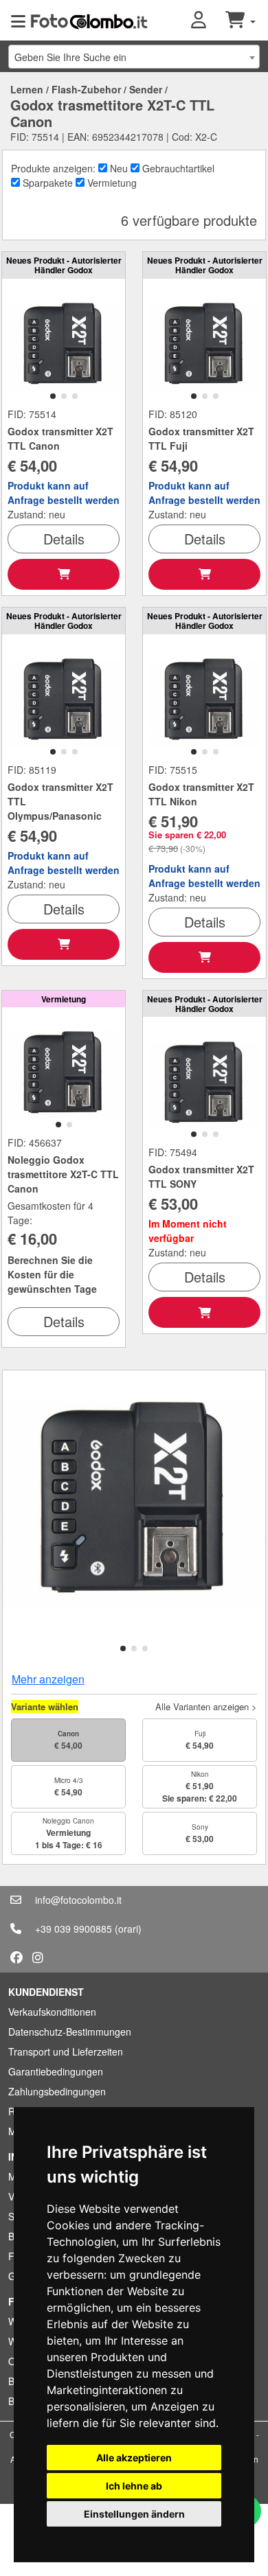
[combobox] (134, 57)
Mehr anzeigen (48, 1679)
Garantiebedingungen (56, 2071)
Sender (146, 89)
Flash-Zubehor (86, 89)
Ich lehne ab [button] (134, 2486)
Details (64, 539)
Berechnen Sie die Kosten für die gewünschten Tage (52, 1274)
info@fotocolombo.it (78, 1900)
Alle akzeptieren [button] (134, 2458)
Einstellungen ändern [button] (134, 2514)
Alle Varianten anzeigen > (206, 1706)
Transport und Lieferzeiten (66, 2051)
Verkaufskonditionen (52, 2012)
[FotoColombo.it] (89, 21)
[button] (208, 21)
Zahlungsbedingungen (57, 2091)
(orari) (128, 1929)
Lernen (27, 89)
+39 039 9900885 (74, 1929)
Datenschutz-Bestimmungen (70, 2032)
